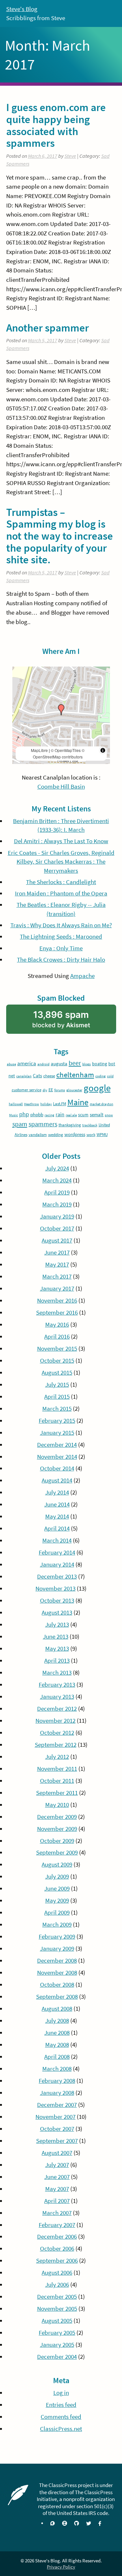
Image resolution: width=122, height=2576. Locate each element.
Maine (78, 1102)
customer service (27, 1090)
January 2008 (57, 2093)
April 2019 (57, 1192)
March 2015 (57, 1409)
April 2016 (57, 1337)
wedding (56, 1135)
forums (60, 1090)
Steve (70, 156)
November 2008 (57, 1973)
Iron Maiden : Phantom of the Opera (61, 893)
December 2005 (57, 2297)
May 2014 (57, 1516)
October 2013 (57, 1601)
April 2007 (57, 2201)
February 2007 (57, 2225)
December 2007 (57, 2105)
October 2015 (57, 1361)
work (91, 1135)
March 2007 (57, 2213)
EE (51, 1090)
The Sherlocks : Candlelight (61, 882)
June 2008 (57, 2033)
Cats (37, 1075)
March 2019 (57, 1204)
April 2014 (57, 1528)
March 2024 (57, 1180)
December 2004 (57, 2357)
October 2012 (57, 1733)
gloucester (74, 1090)
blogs (87, 1064)
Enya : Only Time (61, 948)
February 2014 (57, 1552)
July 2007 (57, 2165)
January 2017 (57, 1288)
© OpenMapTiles (66, 750)
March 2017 (57, 1276)
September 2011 (57, 1793)
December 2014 (57, 1445)
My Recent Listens (61, 809)
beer (75, 1063)
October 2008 (57, 1985)
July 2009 (57, 1876)
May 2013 (57, 1649)
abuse (11, 1064)
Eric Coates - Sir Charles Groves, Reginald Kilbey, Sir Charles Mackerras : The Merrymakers (61, 862)
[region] (61, 715)
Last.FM (60, 1104)
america (27, 1063)
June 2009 (57, 1888)
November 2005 (57, 2309)
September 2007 (57, 2141)
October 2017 (57, 1228)
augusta (59, 1063)
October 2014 (57, 1468)
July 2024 (57, 1168)
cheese (49, 1076)
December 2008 (57, 1961)
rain (60, 1114)
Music (14, 1115)
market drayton (102, 1104)
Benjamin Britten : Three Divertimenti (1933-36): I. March (61, 825)
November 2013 (55, 1588)
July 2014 (57, 1492)
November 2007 (55, 2117)
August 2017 (57, 1240)
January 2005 (57, 2345)
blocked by (71, 1022)
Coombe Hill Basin (61, 787)
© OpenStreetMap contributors (59, 753)
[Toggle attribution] (103, 750)
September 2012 (56, 1745)
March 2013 (57, 1673)
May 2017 (57, 1264)
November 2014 (57, 1457)
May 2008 (57, 2045)
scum (83, 1115)
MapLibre (39, 750)
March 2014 (57, 1540)
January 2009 (57, 1949)
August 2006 (57, 2273)
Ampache (82, 976)
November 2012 (55, 1721)
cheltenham (75, 1075)
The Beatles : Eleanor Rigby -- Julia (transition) (61, 909)
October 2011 (57, 1781)
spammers (43, 1124)
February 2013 (57, 1685)
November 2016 (57, 1301)
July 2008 (57, 2021)
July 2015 (57, 1385)
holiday (46, 1104)
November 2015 (57, 1349)
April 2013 (57, 1661)
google (97, 1088)
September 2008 (57, 1997)
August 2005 (57, 2321)
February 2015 (57, 1421)
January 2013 (57, 1697)
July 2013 (57, 1625)
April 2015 (57, 1397)
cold (110, 1076)
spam (20, 1124)
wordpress (75, 1134)
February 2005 (57, 2333)
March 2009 (57, 1925)
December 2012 (57, 1709)
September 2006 (57, 2261)
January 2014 (57, 1564)
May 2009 (57, 1901)
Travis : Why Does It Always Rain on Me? (61, 925)
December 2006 (57, 2237)
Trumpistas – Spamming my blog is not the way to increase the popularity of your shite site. (60, 536)
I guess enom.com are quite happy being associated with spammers (56, 125)
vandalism (38, 1135)
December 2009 (57, 1817)
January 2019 (57, 1216)
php (24, 1114)
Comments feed (61, 2417)
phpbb (37, 1114)
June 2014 (57, 1504)
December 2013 (57, 1576)
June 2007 (57, 2177)
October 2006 (57, 2249)
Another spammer (47, 328)
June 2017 (57, 1252)
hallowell (16, 1104)
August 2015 (57, 1373)
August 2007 (57, 2153)
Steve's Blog (22, 9)
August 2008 (57, 2009)
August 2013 (57, 1613)
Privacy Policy (61, 2567)
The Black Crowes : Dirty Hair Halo (61, 960)
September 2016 (57, 1313)
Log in (61, 2393)
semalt (97, 1114)
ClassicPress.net (61, 2429)
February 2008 (57, 2081)
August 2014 (57, 1480)
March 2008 (57, 2069)
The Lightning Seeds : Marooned (61, 937)
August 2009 (57, 1864)
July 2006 (57, 2285)
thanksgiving (70, 1125)
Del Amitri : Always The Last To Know (61, 841)
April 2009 (57, 1913)
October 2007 (57, 2129)
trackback (90, 1125)
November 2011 (57, 1769)
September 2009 (57, 1852)
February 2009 (57, 1937)
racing (49, 1115)
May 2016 (57, 1325)
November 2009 (57, 1829)
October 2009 (57, 1841)
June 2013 (56, 1637)
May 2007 (57, 2189)
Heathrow (32, 1104)
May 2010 (57, 1805)
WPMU (102, 1135)
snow (109, 1115)
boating (100, 1064)
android (43, 1064)
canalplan (24, 1076)
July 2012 (57, 1757)
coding (101, 1076)
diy (45, 1090)
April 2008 (57, 2057)
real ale (71, 1115)
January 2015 (57, 1433)
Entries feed (61, 2405)
